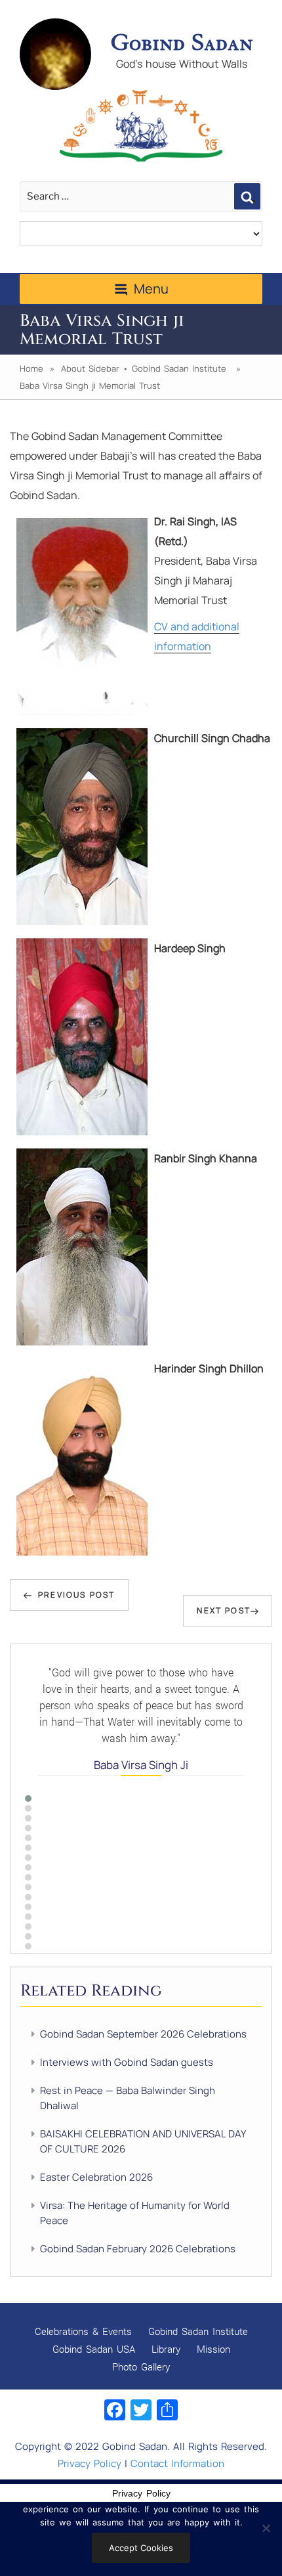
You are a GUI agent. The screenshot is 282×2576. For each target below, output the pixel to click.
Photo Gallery (141, 2367)
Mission (213, 2349)
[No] (266, 2528)
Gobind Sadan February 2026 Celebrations (138, 2249)
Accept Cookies (141, 2548)
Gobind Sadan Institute (179, 368)
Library (166, 2349)
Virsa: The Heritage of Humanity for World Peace (135, 2213)
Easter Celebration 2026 (96, 2177)
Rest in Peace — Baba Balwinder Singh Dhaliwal (128, 2098)
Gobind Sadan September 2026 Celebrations (143, 2034)
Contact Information (177, 2463)
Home (31, 368)
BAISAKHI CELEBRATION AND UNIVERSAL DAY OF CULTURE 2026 (143, 2141)
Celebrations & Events (83, 2331)
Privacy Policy (90, 2463)
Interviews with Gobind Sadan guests (127, 2062)
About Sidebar (90, 368)
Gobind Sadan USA (94, 2349)
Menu (151, 289)
